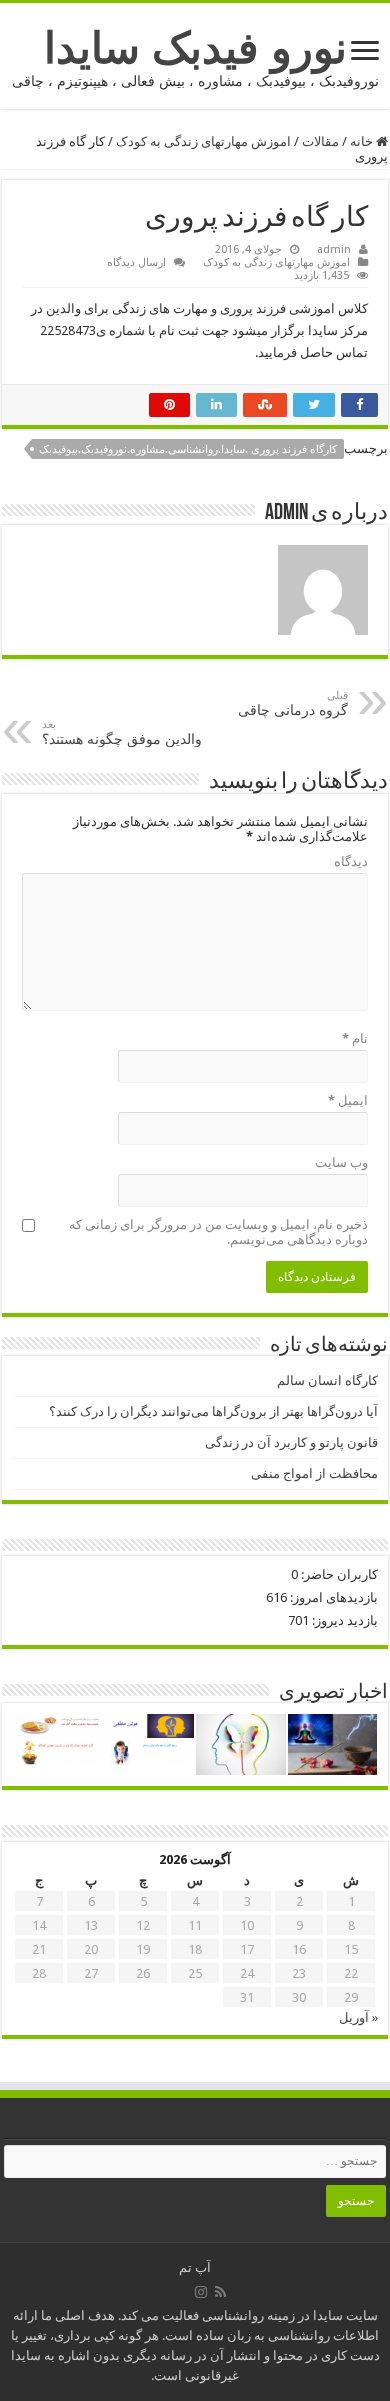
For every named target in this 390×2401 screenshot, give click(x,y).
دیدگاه (351, 861)
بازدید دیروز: (343, 1620)
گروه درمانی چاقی (293, 703)
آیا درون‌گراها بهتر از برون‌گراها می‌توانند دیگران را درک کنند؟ (213, 1411)
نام (355, 1038)
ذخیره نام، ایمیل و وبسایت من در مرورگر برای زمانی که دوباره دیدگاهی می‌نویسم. (218, 1232)
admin (334, 249)
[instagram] (201, 2292)
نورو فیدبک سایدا (195, 48)
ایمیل (348, 1100)
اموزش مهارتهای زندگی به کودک (203, 141)
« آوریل (358, 2017)
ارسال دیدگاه (136, 262)
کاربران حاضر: (338, 1574)
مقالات (320, 141)
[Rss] (220, 2292)
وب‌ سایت (341, 1162)
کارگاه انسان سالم (327, 1380)
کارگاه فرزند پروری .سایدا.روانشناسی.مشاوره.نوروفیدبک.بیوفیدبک (188, 449)
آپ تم (195, 2267)
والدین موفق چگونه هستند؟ (122, 732)
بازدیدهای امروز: (332, 1597)
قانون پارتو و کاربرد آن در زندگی (291, 1442)
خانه (363, 141)
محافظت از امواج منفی (314, 1473)
